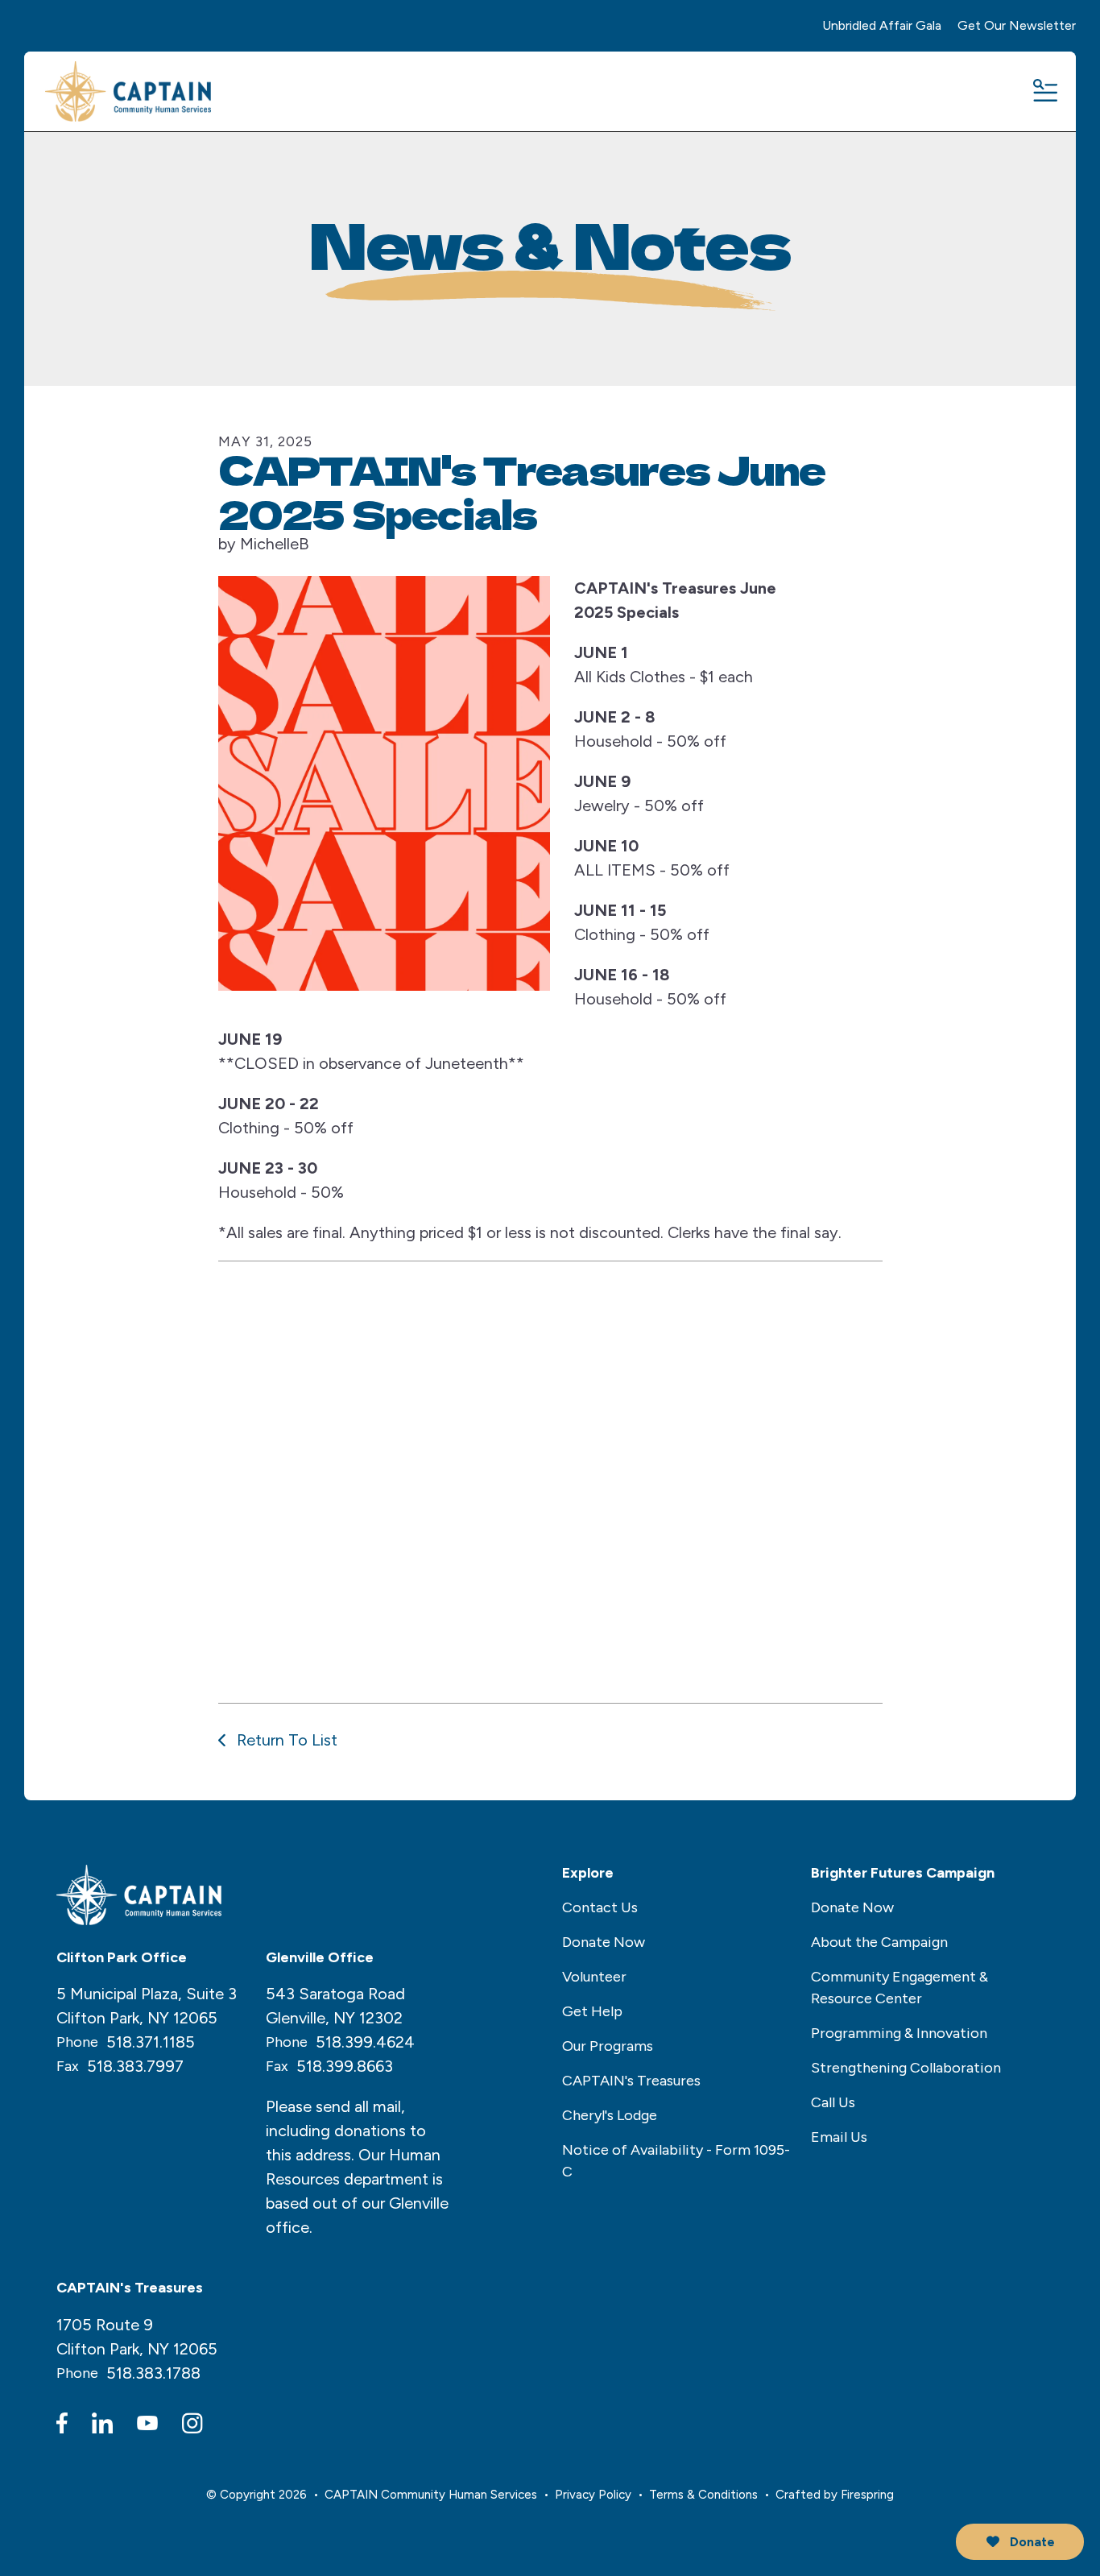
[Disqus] (550, 1479)
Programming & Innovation (899, 2033)
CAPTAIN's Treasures (631, 2081)
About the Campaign (879, 1942)
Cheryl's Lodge (610, 2115)
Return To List (285, 1740)
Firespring (867, 2495)
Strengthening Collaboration (906, 2068)
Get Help (592, 2011)
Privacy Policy (593, 2495)
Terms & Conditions (703, 2495)
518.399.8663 (345, 2066)
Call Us (833, 2102)
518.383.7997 (135, 2066)
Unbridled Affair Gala (882, 25)
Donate (1031, 2542)
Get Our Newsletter (1017, 25)
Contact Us (600, 1907)
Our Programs (608, 2046)
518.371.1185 (151, 2042)
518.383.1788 (153, 2373)
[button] (1044, 92)
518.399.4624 (365, 2042)
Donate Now (604, 1942)
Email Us (839, 2137)
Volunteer (594, 1977)
